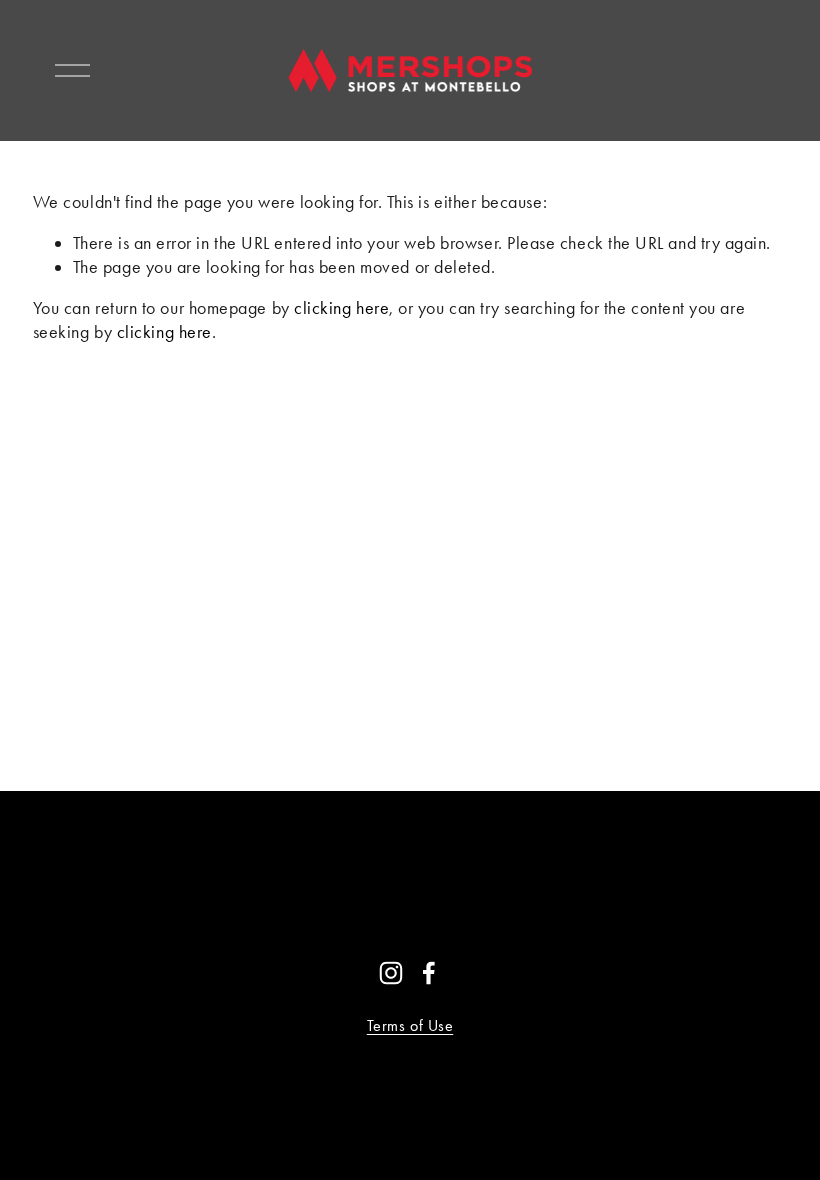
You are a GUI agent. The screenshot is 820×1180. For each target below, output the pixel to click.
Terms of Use (410, 1025)
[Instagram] (391, 973)
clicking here (341, 307)
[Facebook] (429, 973)
